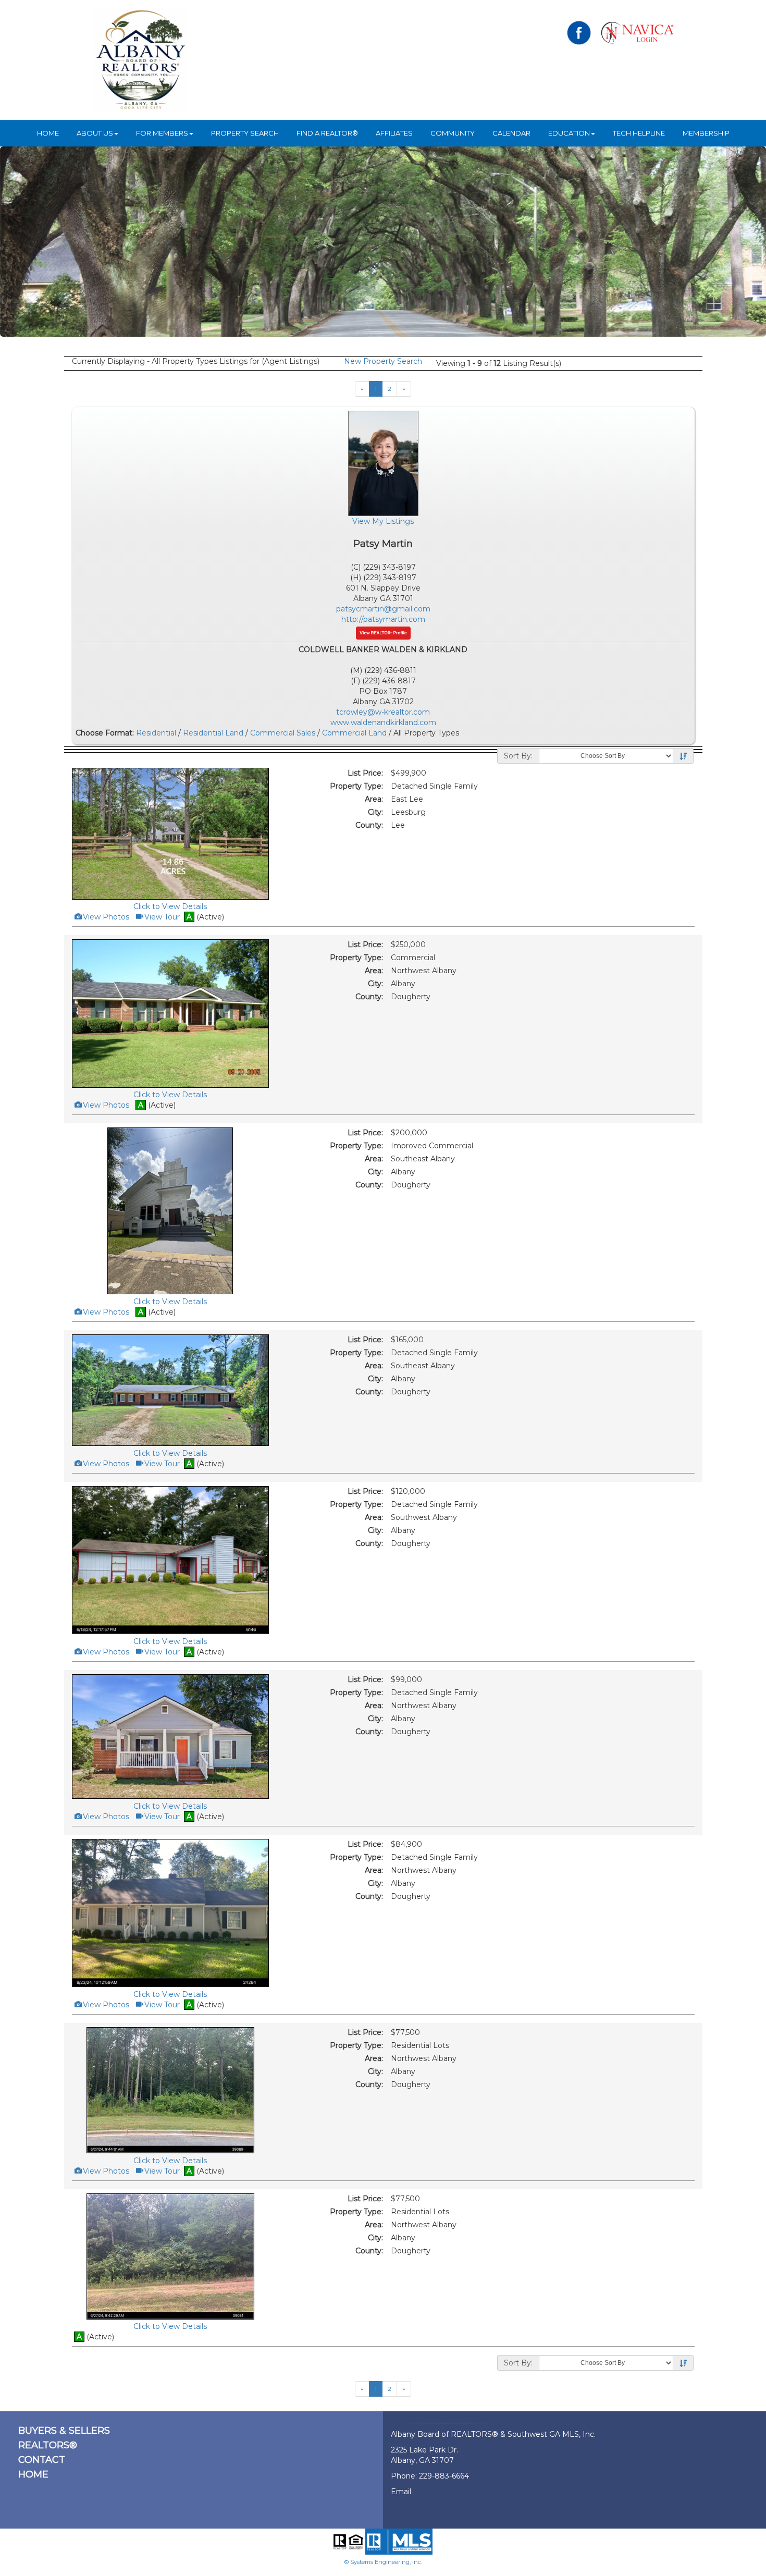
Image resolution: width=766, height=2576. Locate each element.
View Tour (161, 917)
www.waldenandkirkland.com (383, 722)
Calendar (511, 133)
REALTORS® (48, 2445)
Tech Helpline (639, 133)
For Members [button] (162, 133)
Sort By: (518, 756)
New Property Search (383, 361)
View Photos (105, 917)
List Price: (365, 773)
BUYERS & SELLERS (64, 2431)
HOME (48, 133)
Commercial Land (354, 733)
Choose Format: (105, 733)
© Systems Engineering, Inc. (383, 2562)
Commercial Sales (283, 733)
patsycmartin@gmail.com (383, 609)
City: (375, 812)
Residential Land (213, 733)
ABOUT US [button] (95, 133)
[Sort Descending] (683, 756)
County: (369, 825)
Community (453, 133)
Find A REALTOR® (327, 133)
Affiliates (394, 133)
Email (401, 2492)
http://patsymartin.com (383, 619)
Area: (374, 799)
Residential (156, 733)
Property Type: (356, 786)
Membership (706, 133)
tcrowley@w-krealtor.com (383, 712)
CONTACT (42, 2460)
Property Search (245, 133)
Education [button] (569, 133)
